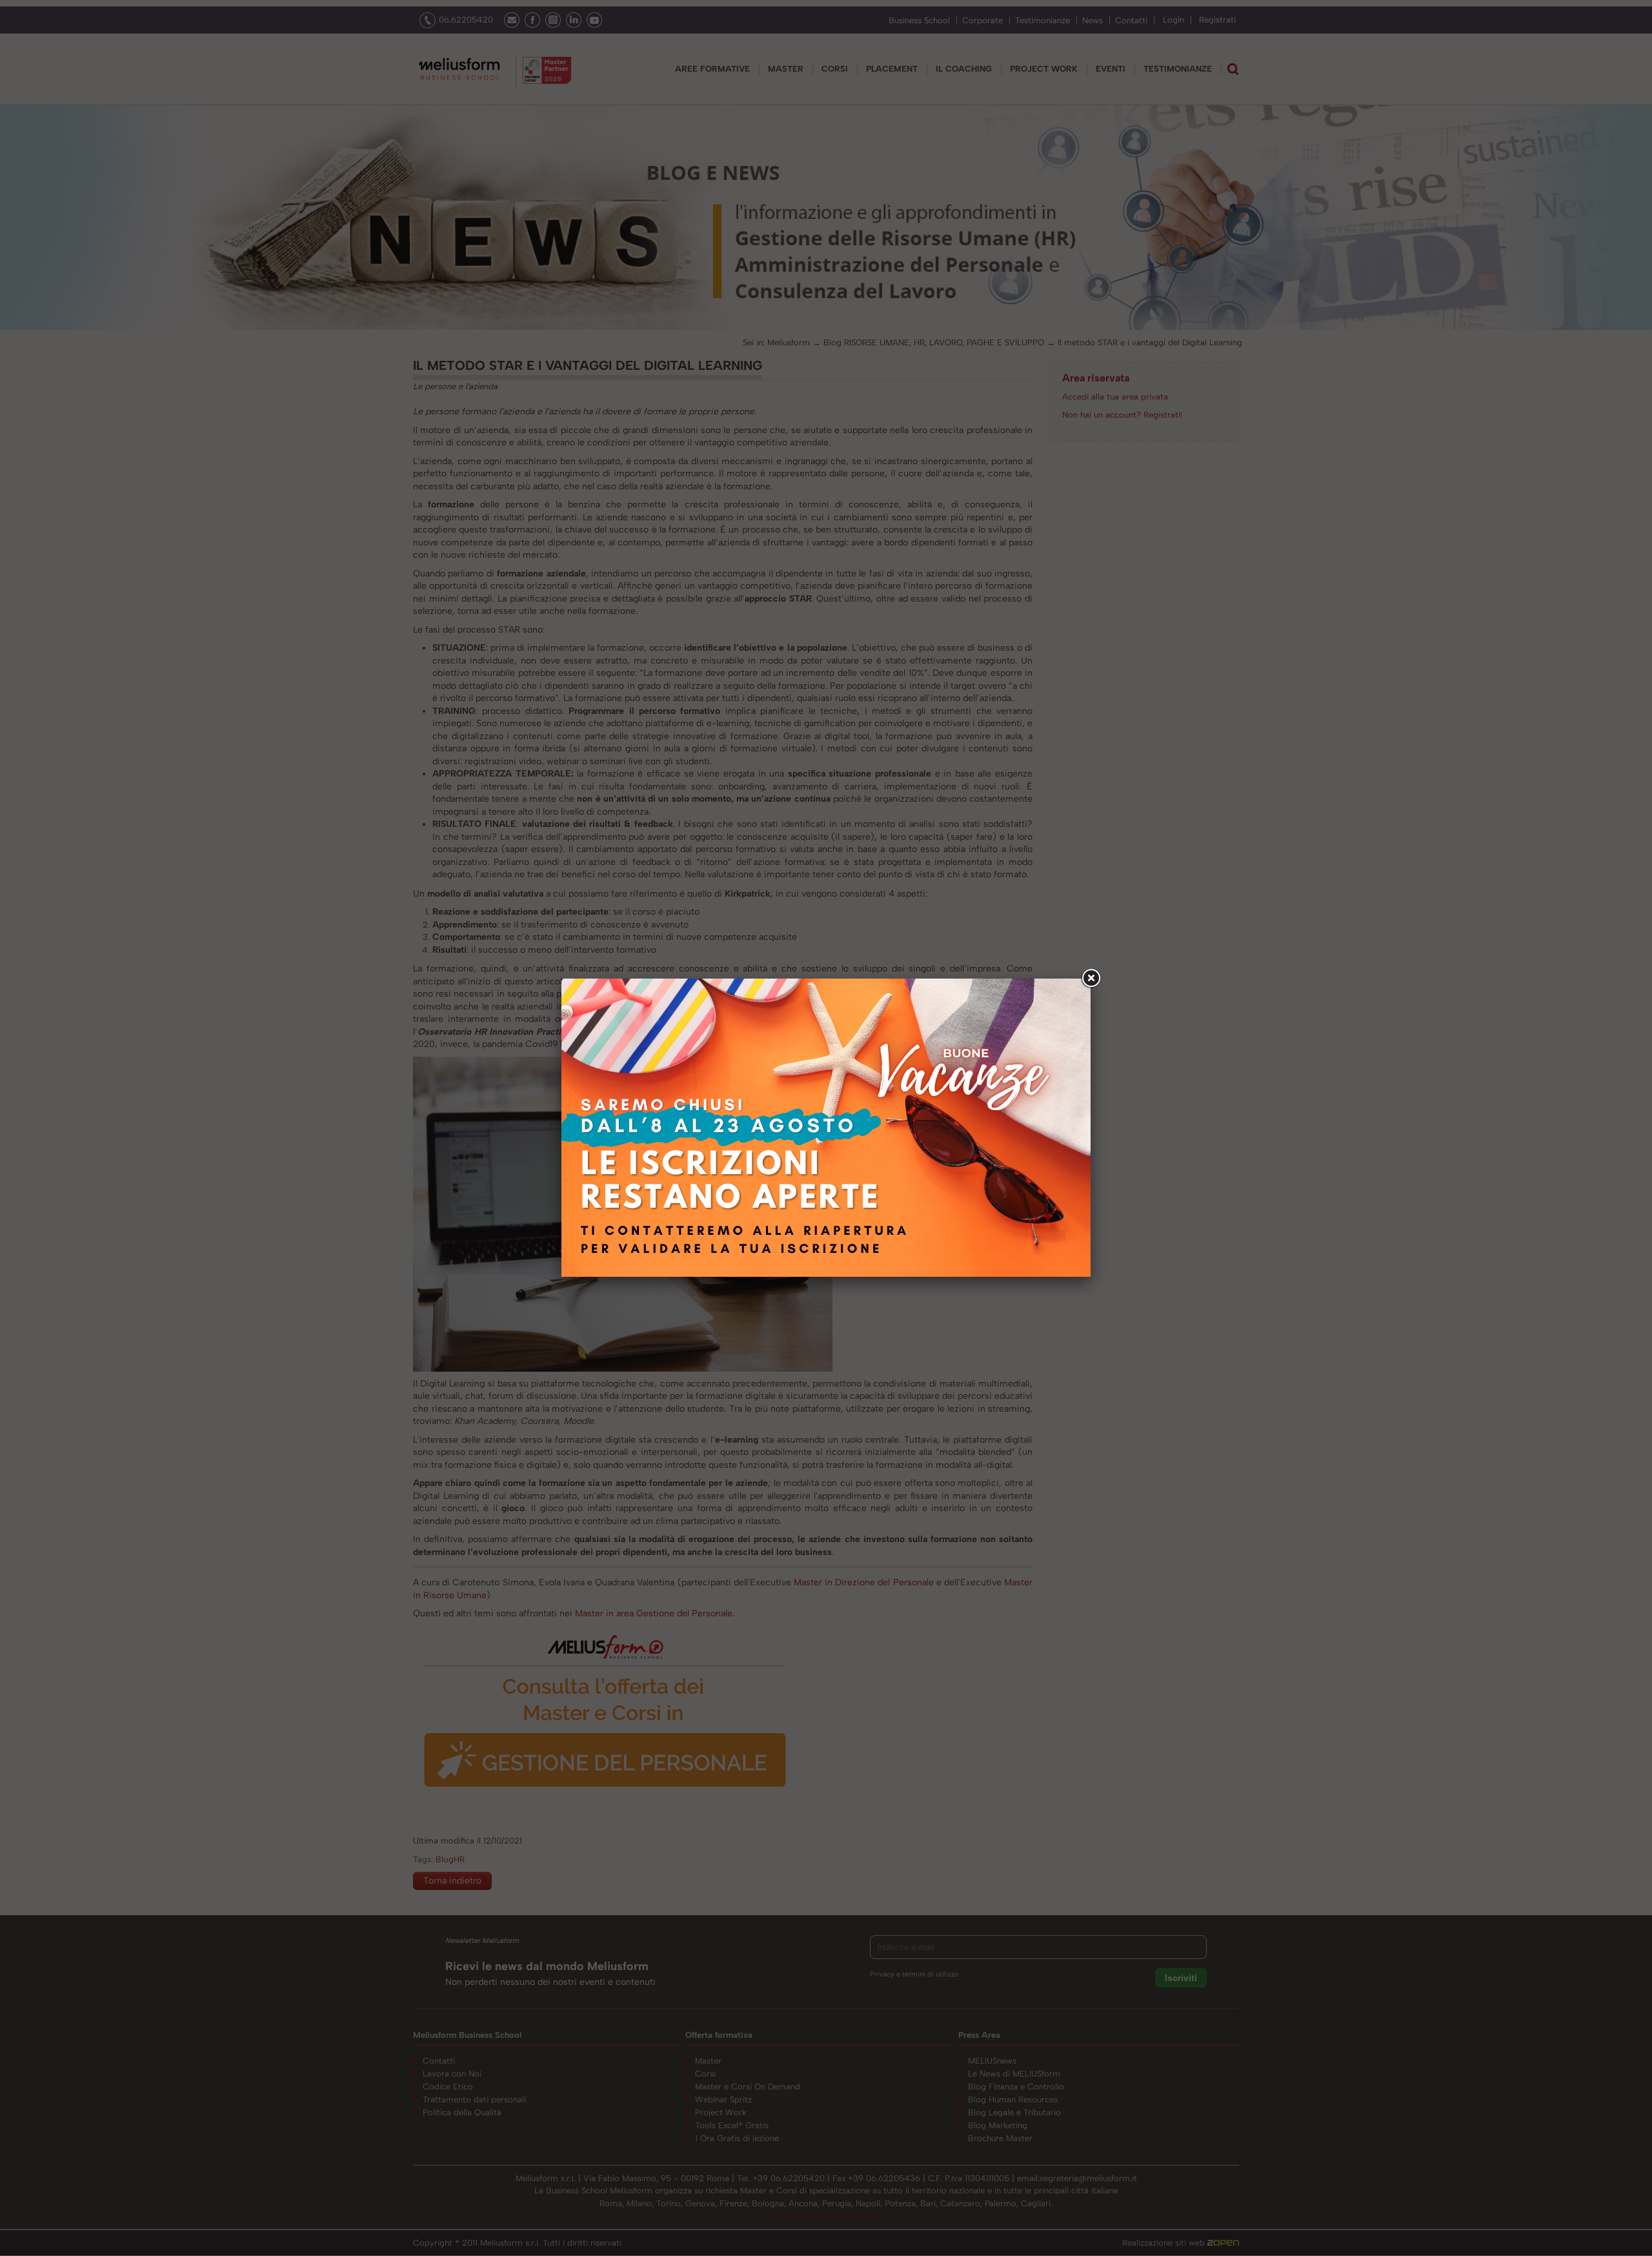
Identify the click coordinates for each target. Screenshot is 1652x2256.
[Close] (1091, 979)
